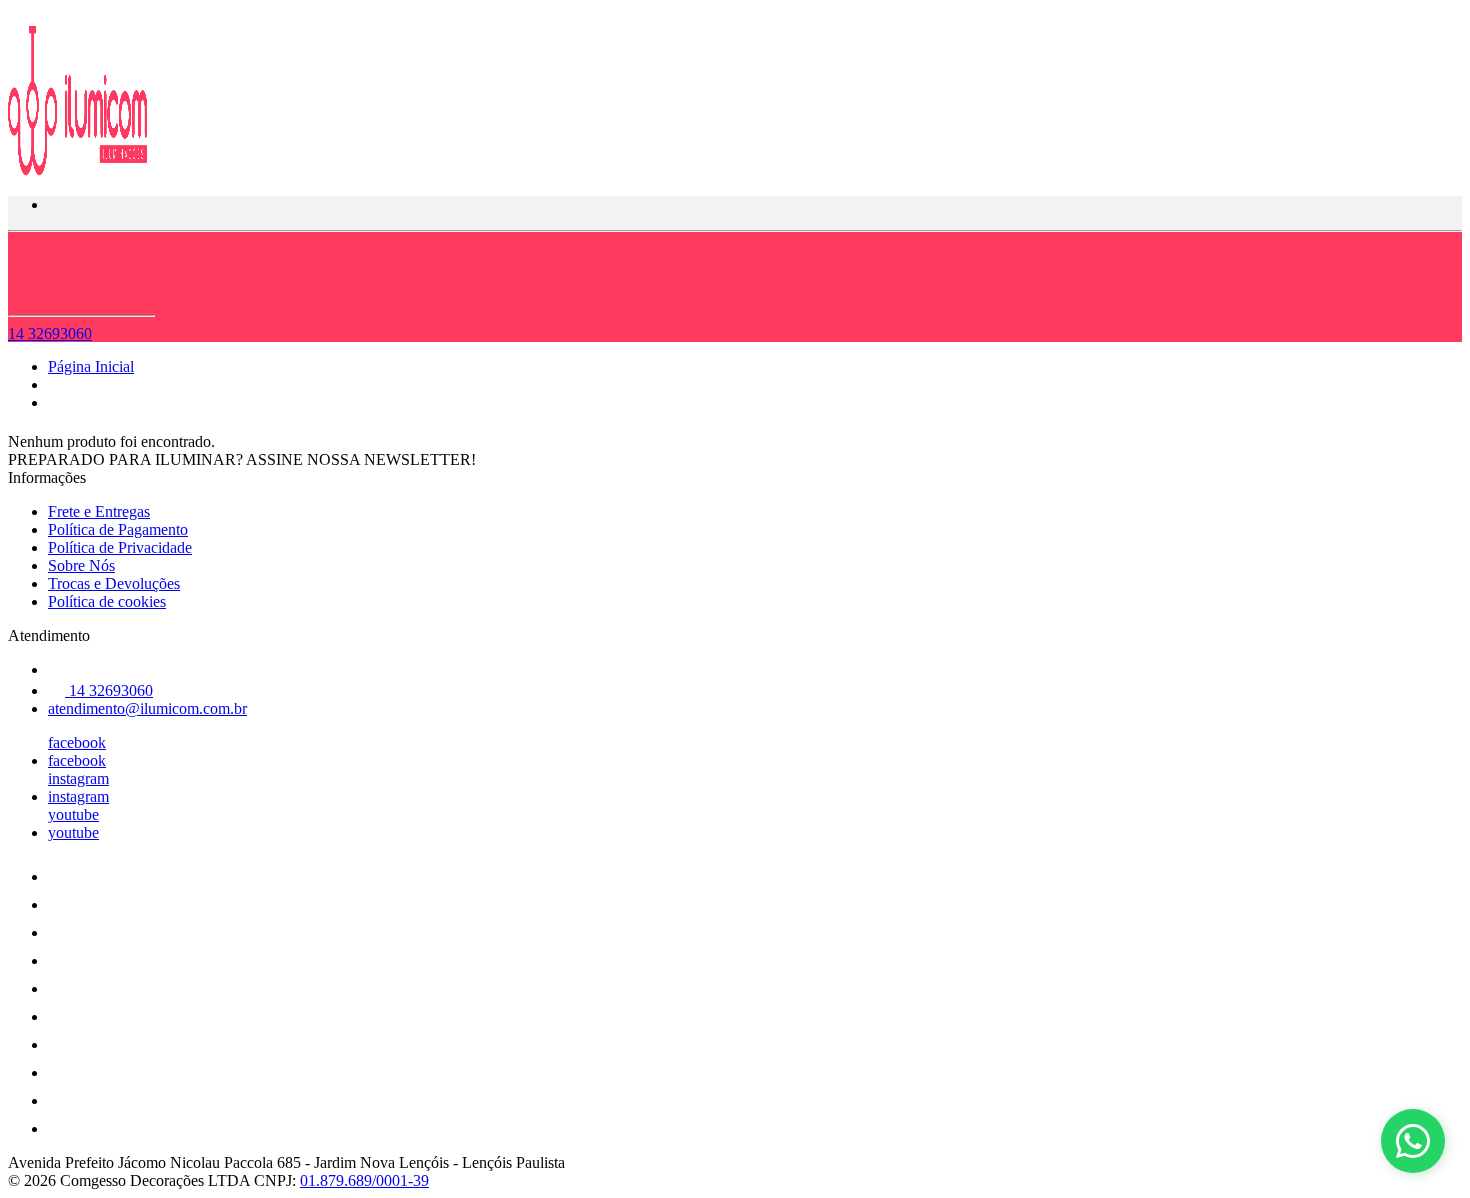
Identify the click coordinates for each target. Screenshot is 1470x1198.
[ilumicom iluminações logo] (83, 170)
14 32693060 (50, 333)
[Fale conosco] (1413, 1141)
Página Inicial (91, 366)
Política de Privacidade (120, 547)
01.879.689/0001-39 (364, 1180)
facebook (77, 742)
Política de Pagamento (118, 529)
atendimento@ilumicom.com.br (147, 708)
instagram (78, 778)
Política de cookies (107, 601)
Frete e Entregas (99, 511)
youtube (73, 814)
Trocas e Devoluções (114, 583)
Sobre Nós (81, 565)
